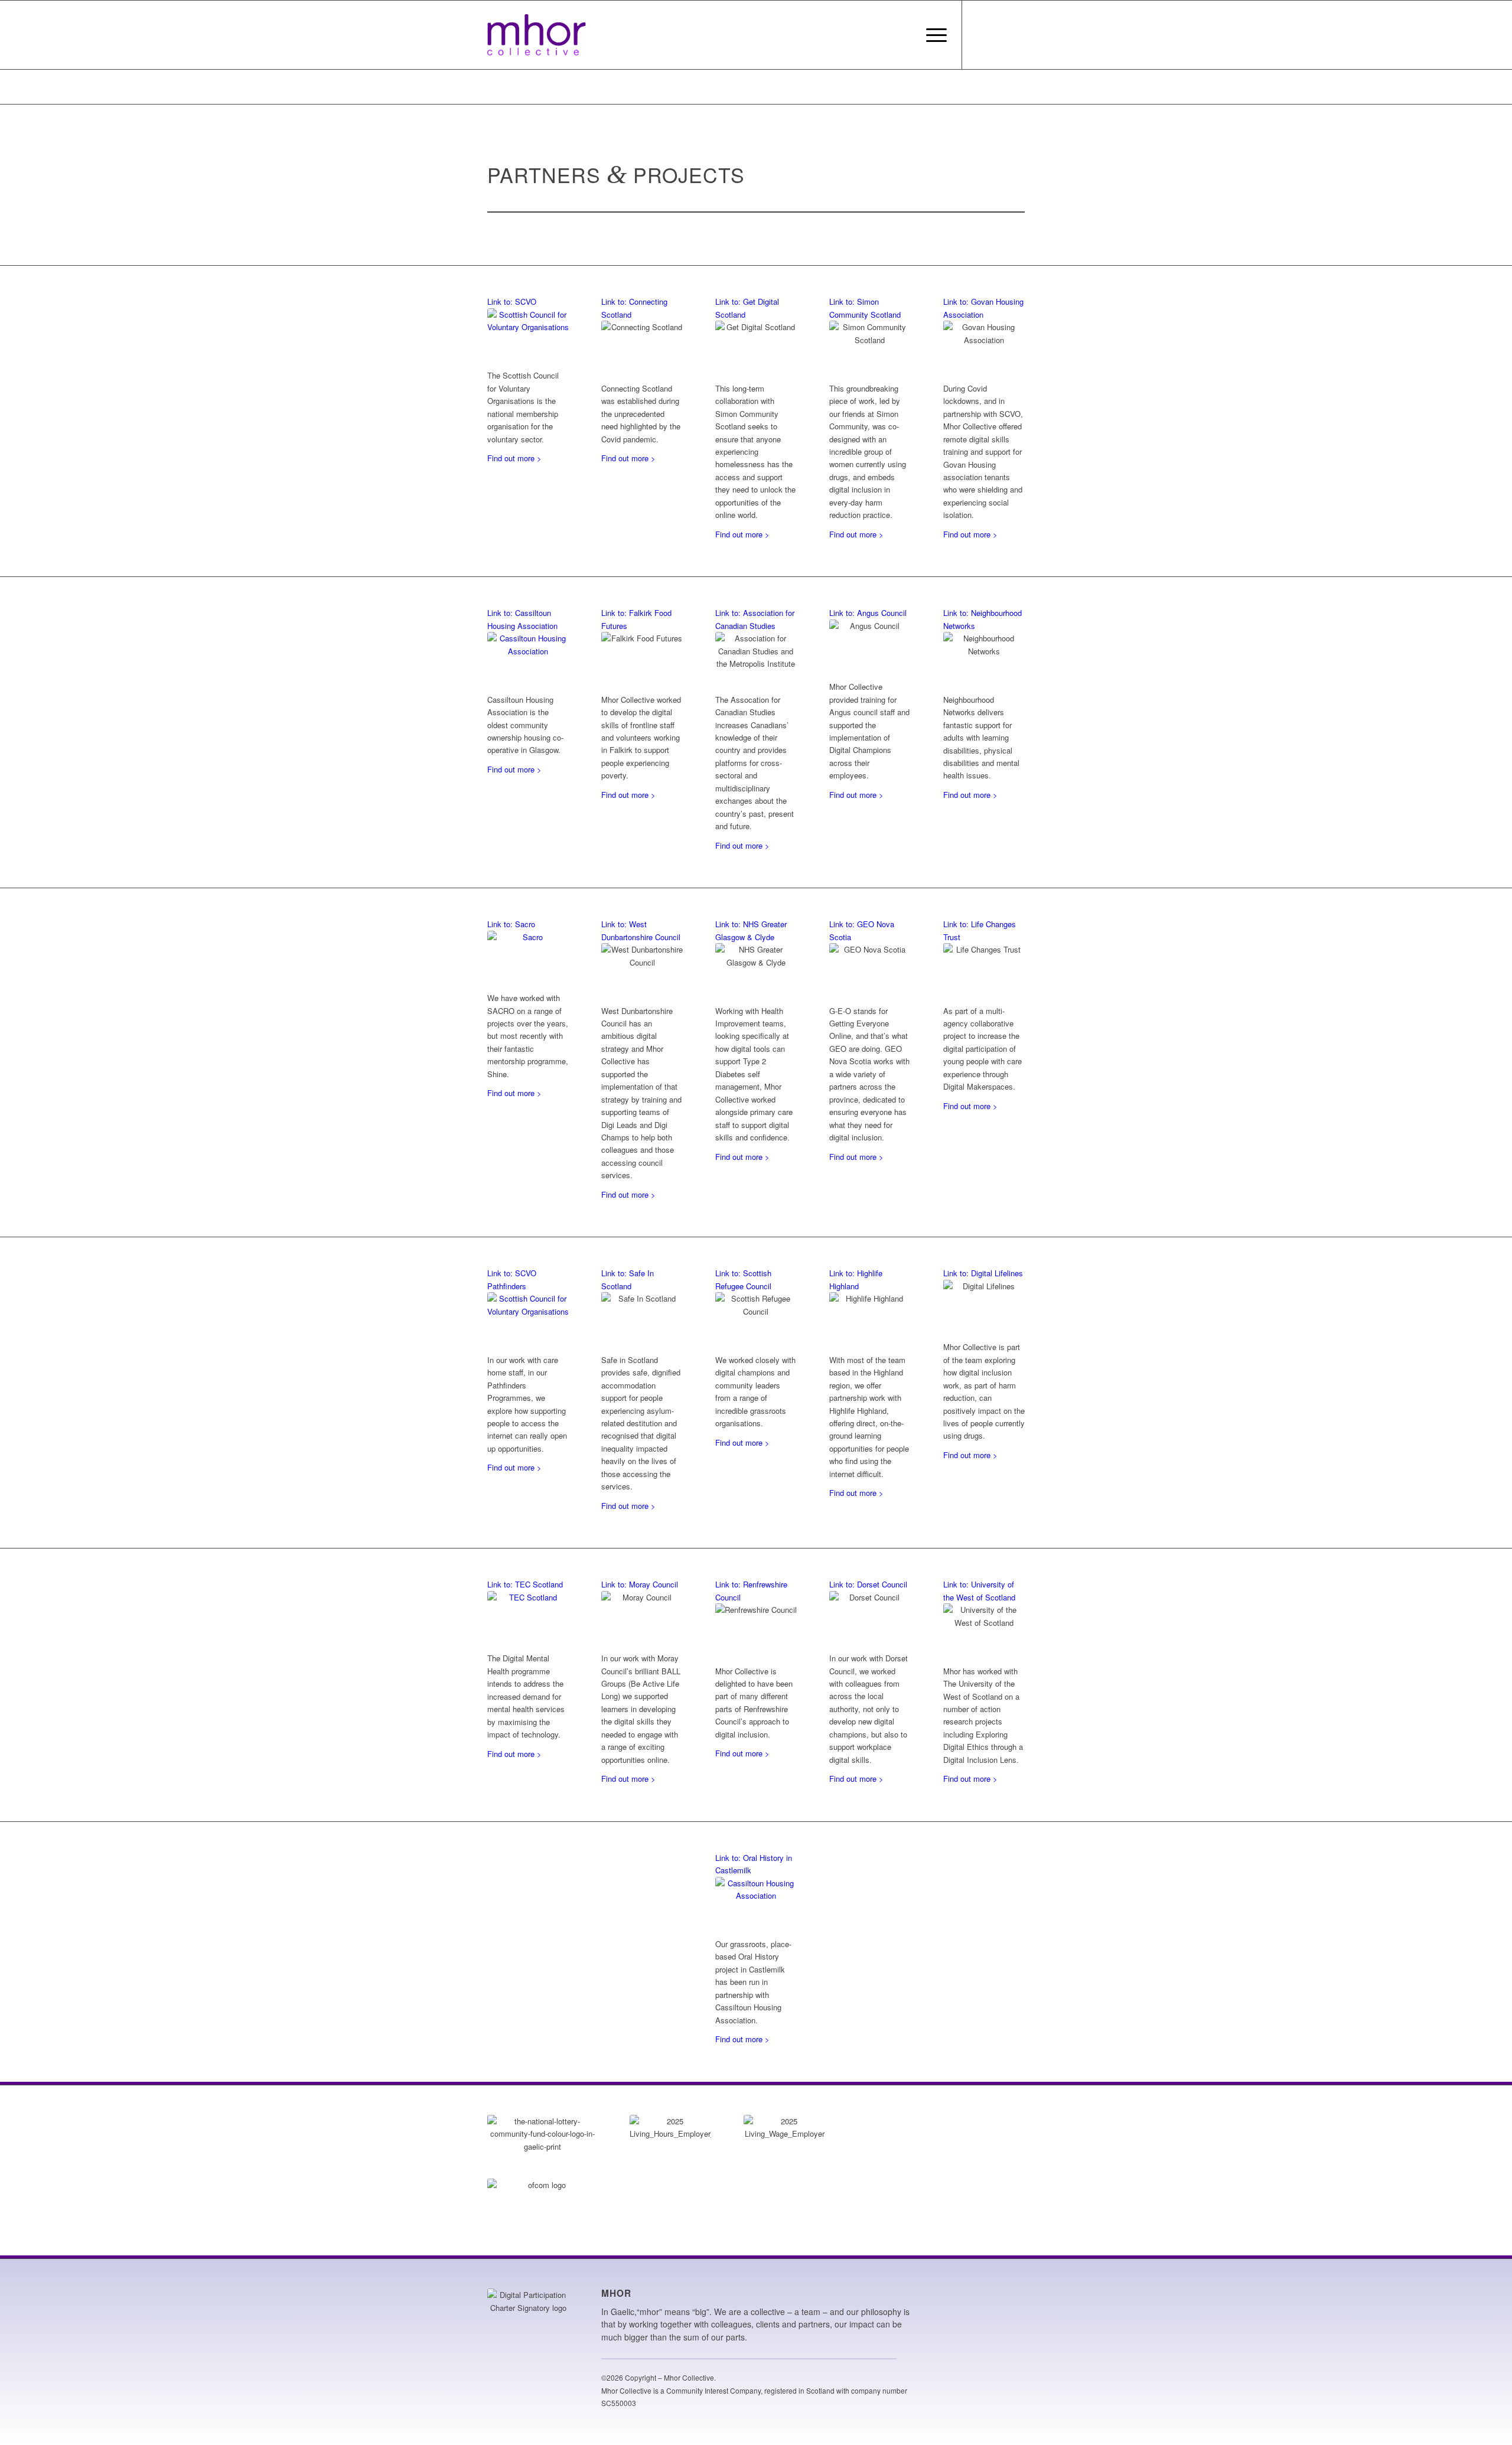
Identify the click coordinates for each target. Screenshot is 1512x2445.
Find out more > (514, 458)
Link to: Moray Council (640, 1584)
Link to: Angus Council (868, 613)
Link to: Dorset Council (868, 1584)
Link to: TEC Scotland (525, 1584)
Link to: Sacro (511, 924)
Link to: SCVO (512, 301)
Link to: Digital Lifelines (983, 1273)
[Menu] (933, 35)
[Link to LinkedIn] (998, 34)
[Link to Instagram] (980, 34)
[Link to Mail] (1016, 34)
